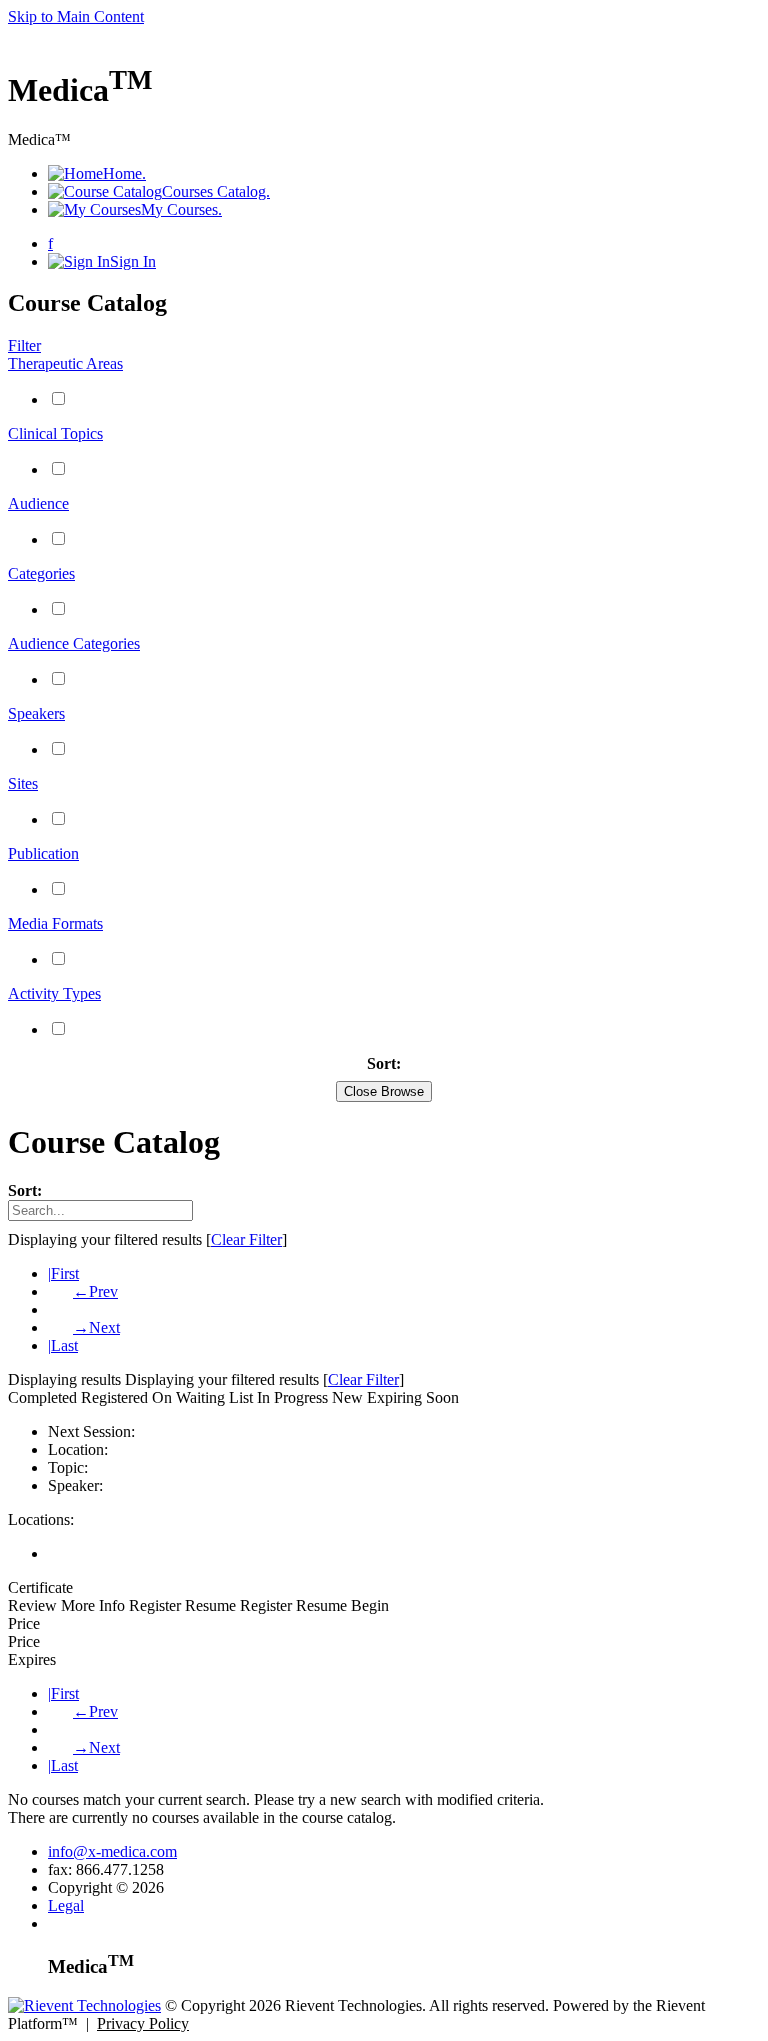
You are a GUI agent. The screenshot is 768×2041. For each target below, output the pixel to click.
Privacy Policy (143, 2023)
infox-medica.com (112, 1851)
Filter (24, 345)
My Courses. (181, 209)
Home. (124, 173)
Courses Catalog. (216, 191)
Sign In (133, 261)
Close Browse (384, 1091)
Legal (66, 1905)
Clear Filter (246, 1239)
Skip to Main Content (76, 16)
